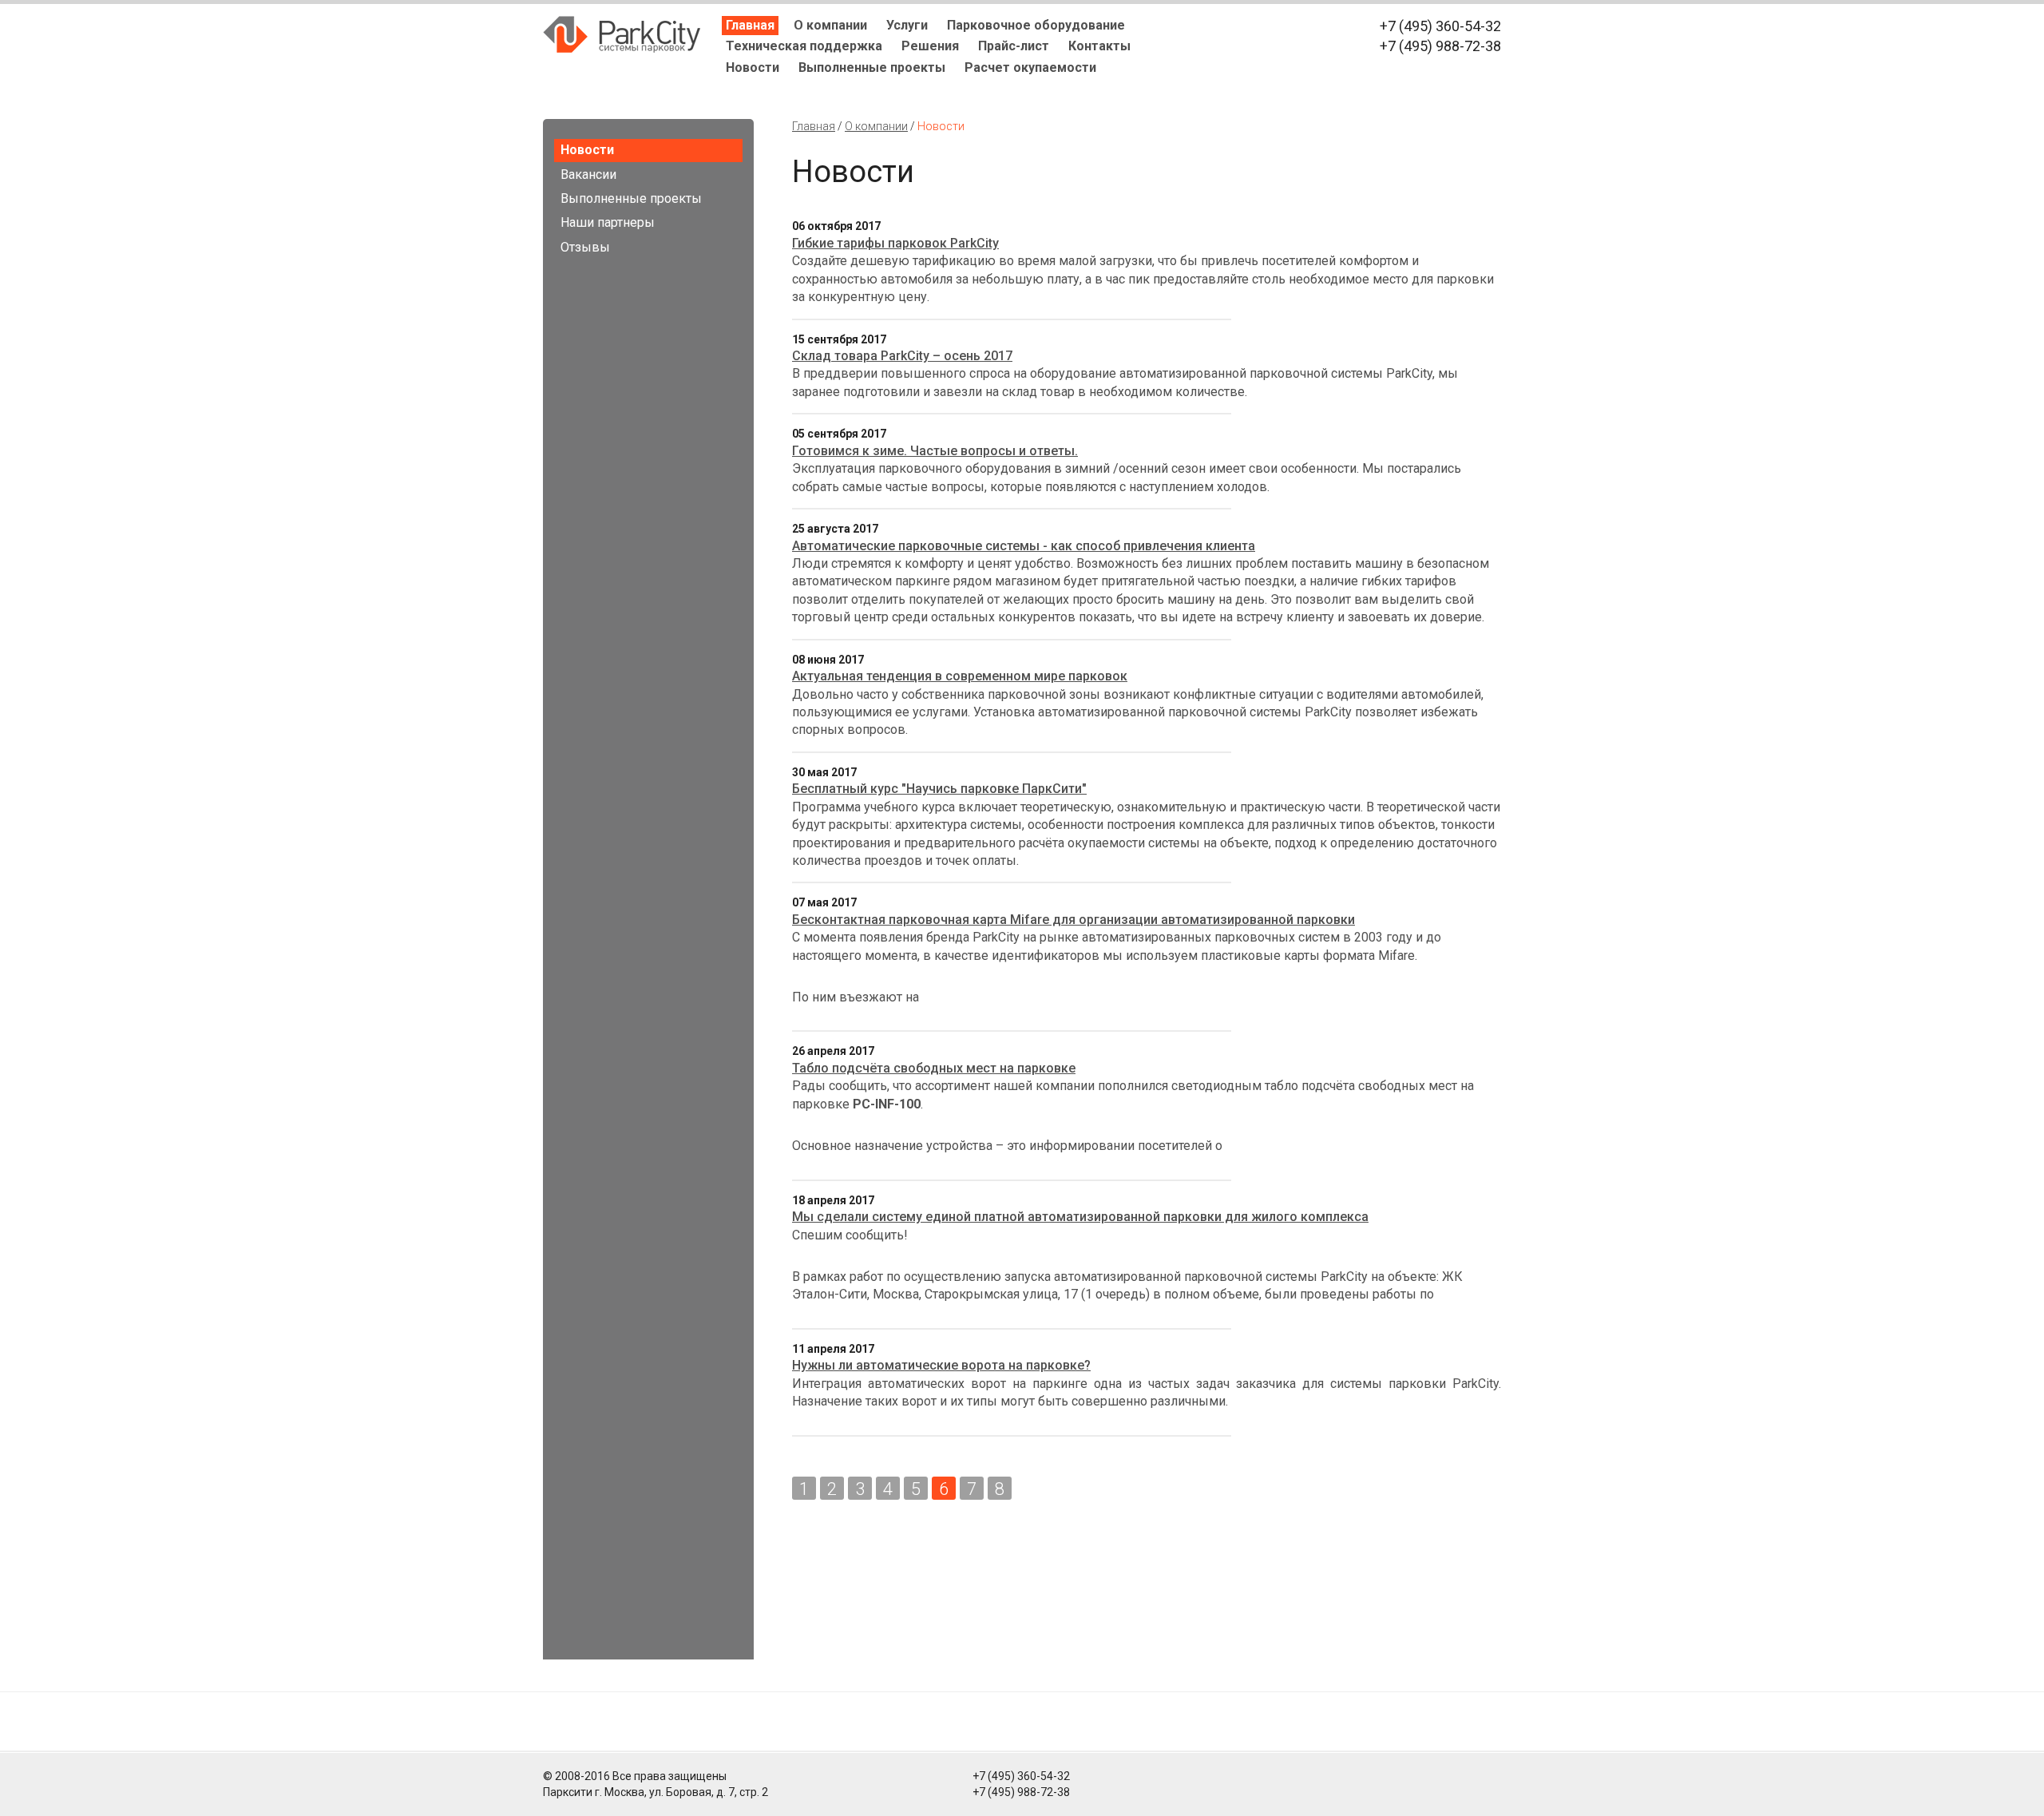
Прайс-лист (1014, 46)
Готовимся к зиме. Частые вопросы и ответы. (935, 451)
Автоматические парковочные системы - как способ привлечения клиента (1024, 546)
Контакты (1099, 46)
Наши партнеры (608, 222)
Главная (750, 25)
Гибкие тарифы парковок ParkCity (895, 243)
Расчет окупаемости (1030, 67)
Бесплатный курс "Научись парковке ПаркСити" (939, 789)
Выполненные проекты (872, 67)
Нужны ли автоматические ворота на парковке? (941, 1365)
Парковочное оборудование (1036, 25)
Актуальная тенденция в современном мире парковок (960, 676)
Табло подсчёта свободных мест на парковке (934, 1068)
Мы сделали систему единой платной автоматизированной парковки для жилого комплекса (1080, 1217)
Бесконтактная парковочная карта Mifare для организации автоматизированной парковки (1073, 920)
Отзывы (585, 247)
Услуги (907, 25)
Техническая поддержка (804, 46)
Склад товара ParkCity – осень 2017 (902, 356)
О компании (830, 25)
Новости (753, 67)
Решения (930, 46)
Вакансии (588, 174)
